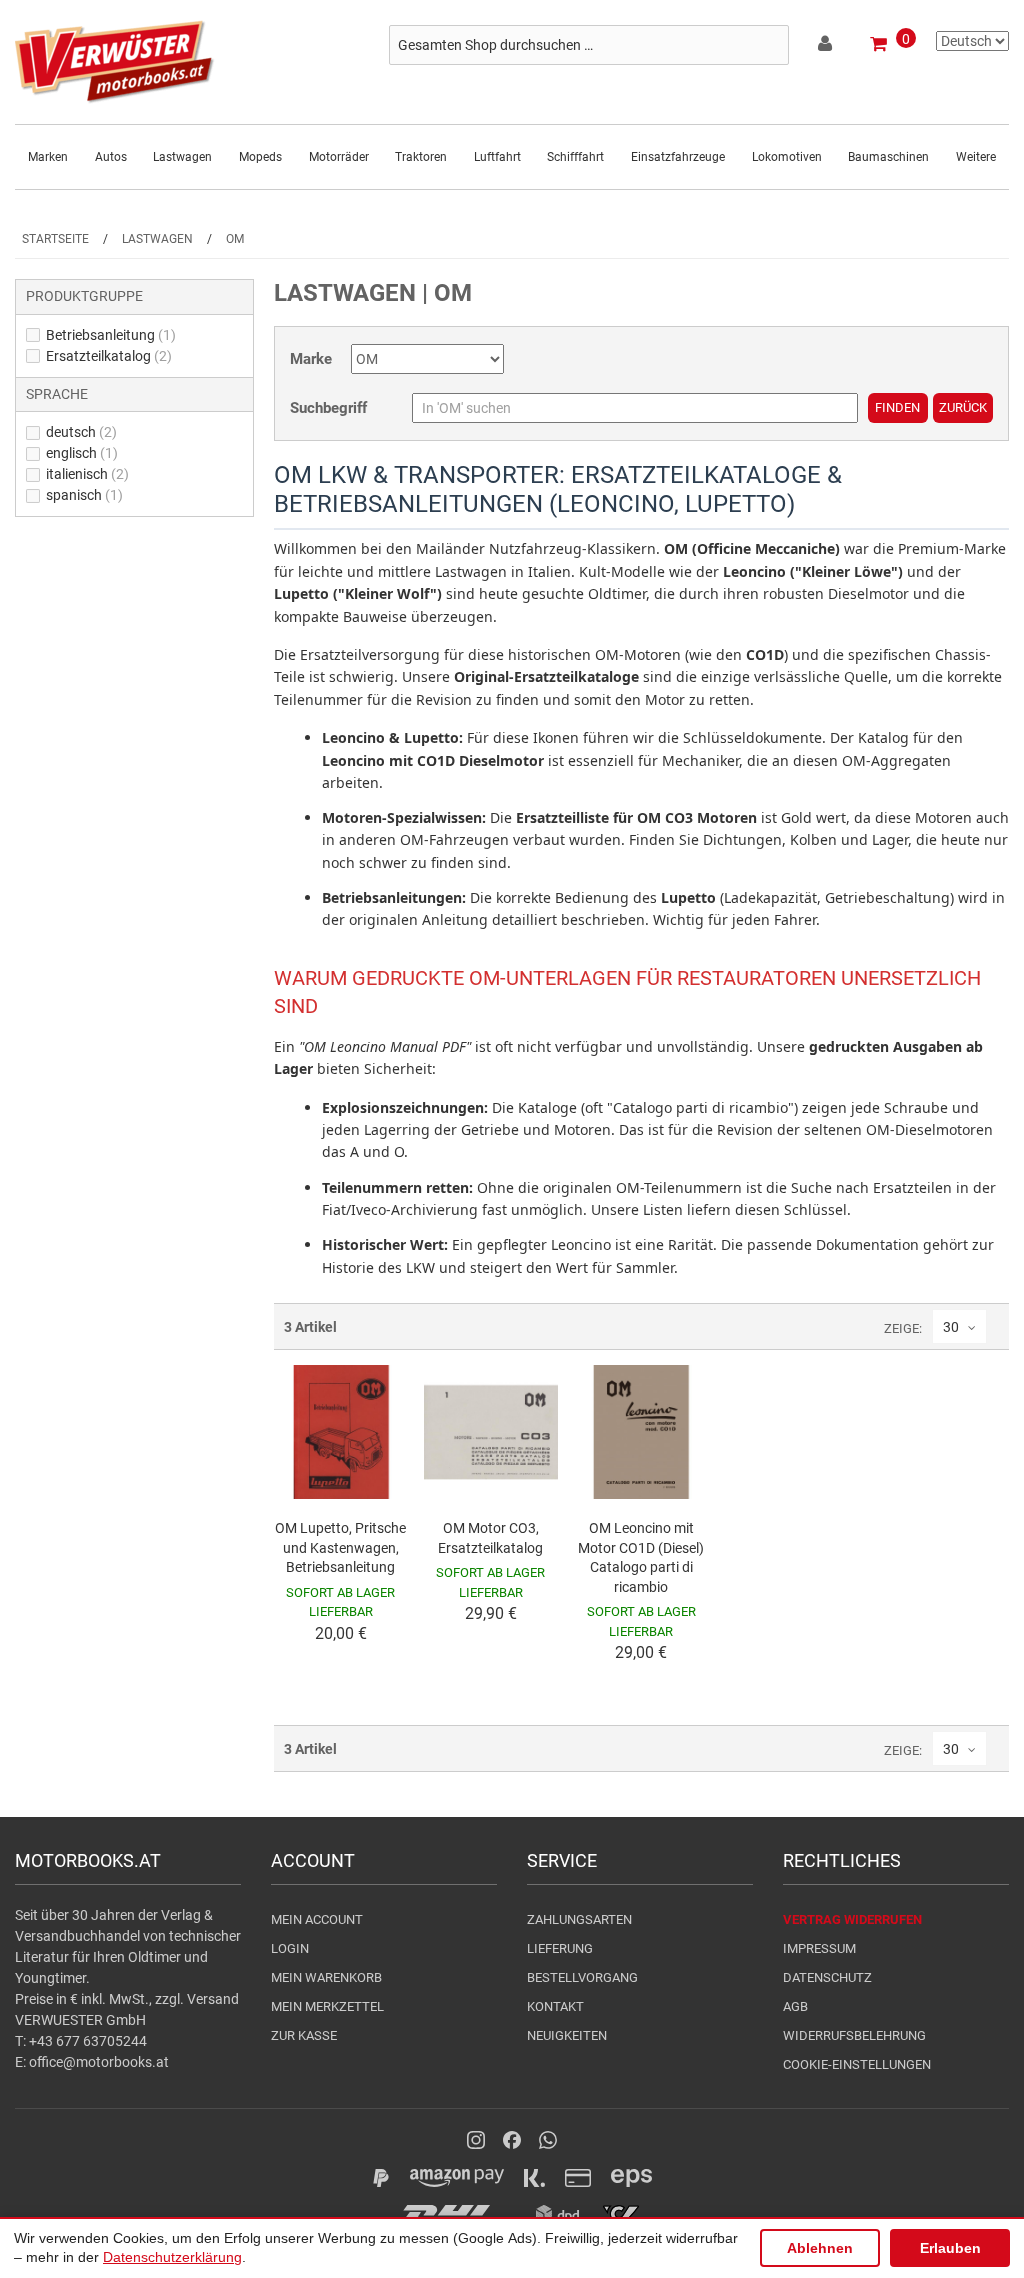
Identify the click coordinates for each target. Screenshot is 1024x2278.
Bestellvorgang (582, 1977)
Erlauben (950, 2248)
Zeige (901, 1328)
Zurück (963, 407)
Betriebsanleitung (111, 335)
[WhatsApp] (548, 2140)
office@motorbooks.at (99, 2062)
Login (290, 1948)
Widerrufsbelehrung (854, 2035)
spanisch (84, 495)
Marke (311, 359)
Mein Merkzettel (327, 2006)
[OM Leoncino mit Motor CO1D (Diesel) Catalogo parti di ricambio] (641, 1432)
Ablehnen (820, 2248)
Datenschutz (827, 1977)
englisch (82, 453)
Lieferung (560, 1948)
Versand (213, 1999)
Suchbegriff (328, 408)
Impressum (819, 1948)
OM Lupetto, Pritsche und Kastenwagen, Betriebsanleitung (340, 1547)
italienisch (87, 474)
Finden (897, 407)
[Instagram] (476, 2140)
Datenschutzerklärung (172, 2257)
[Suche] (769, 45)
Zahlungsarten (579, 1919)
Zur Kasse (304, 2035)
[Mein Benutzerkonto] (826, 47)
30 (951, 1327)
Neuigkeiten (567, 2035)
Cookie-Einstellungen (857, 2064)
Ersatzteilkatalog (109, 356)
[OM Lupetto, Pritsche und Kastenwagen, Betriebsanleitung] (341, 1432)
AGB (795, 2006)
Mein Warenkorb (326, 1977)
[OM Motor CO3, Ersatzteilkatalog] (491, 1432)
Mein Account (317, 1919)
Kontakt (555, 2006)
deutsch (81, 432)
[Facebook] (512, 2140)
